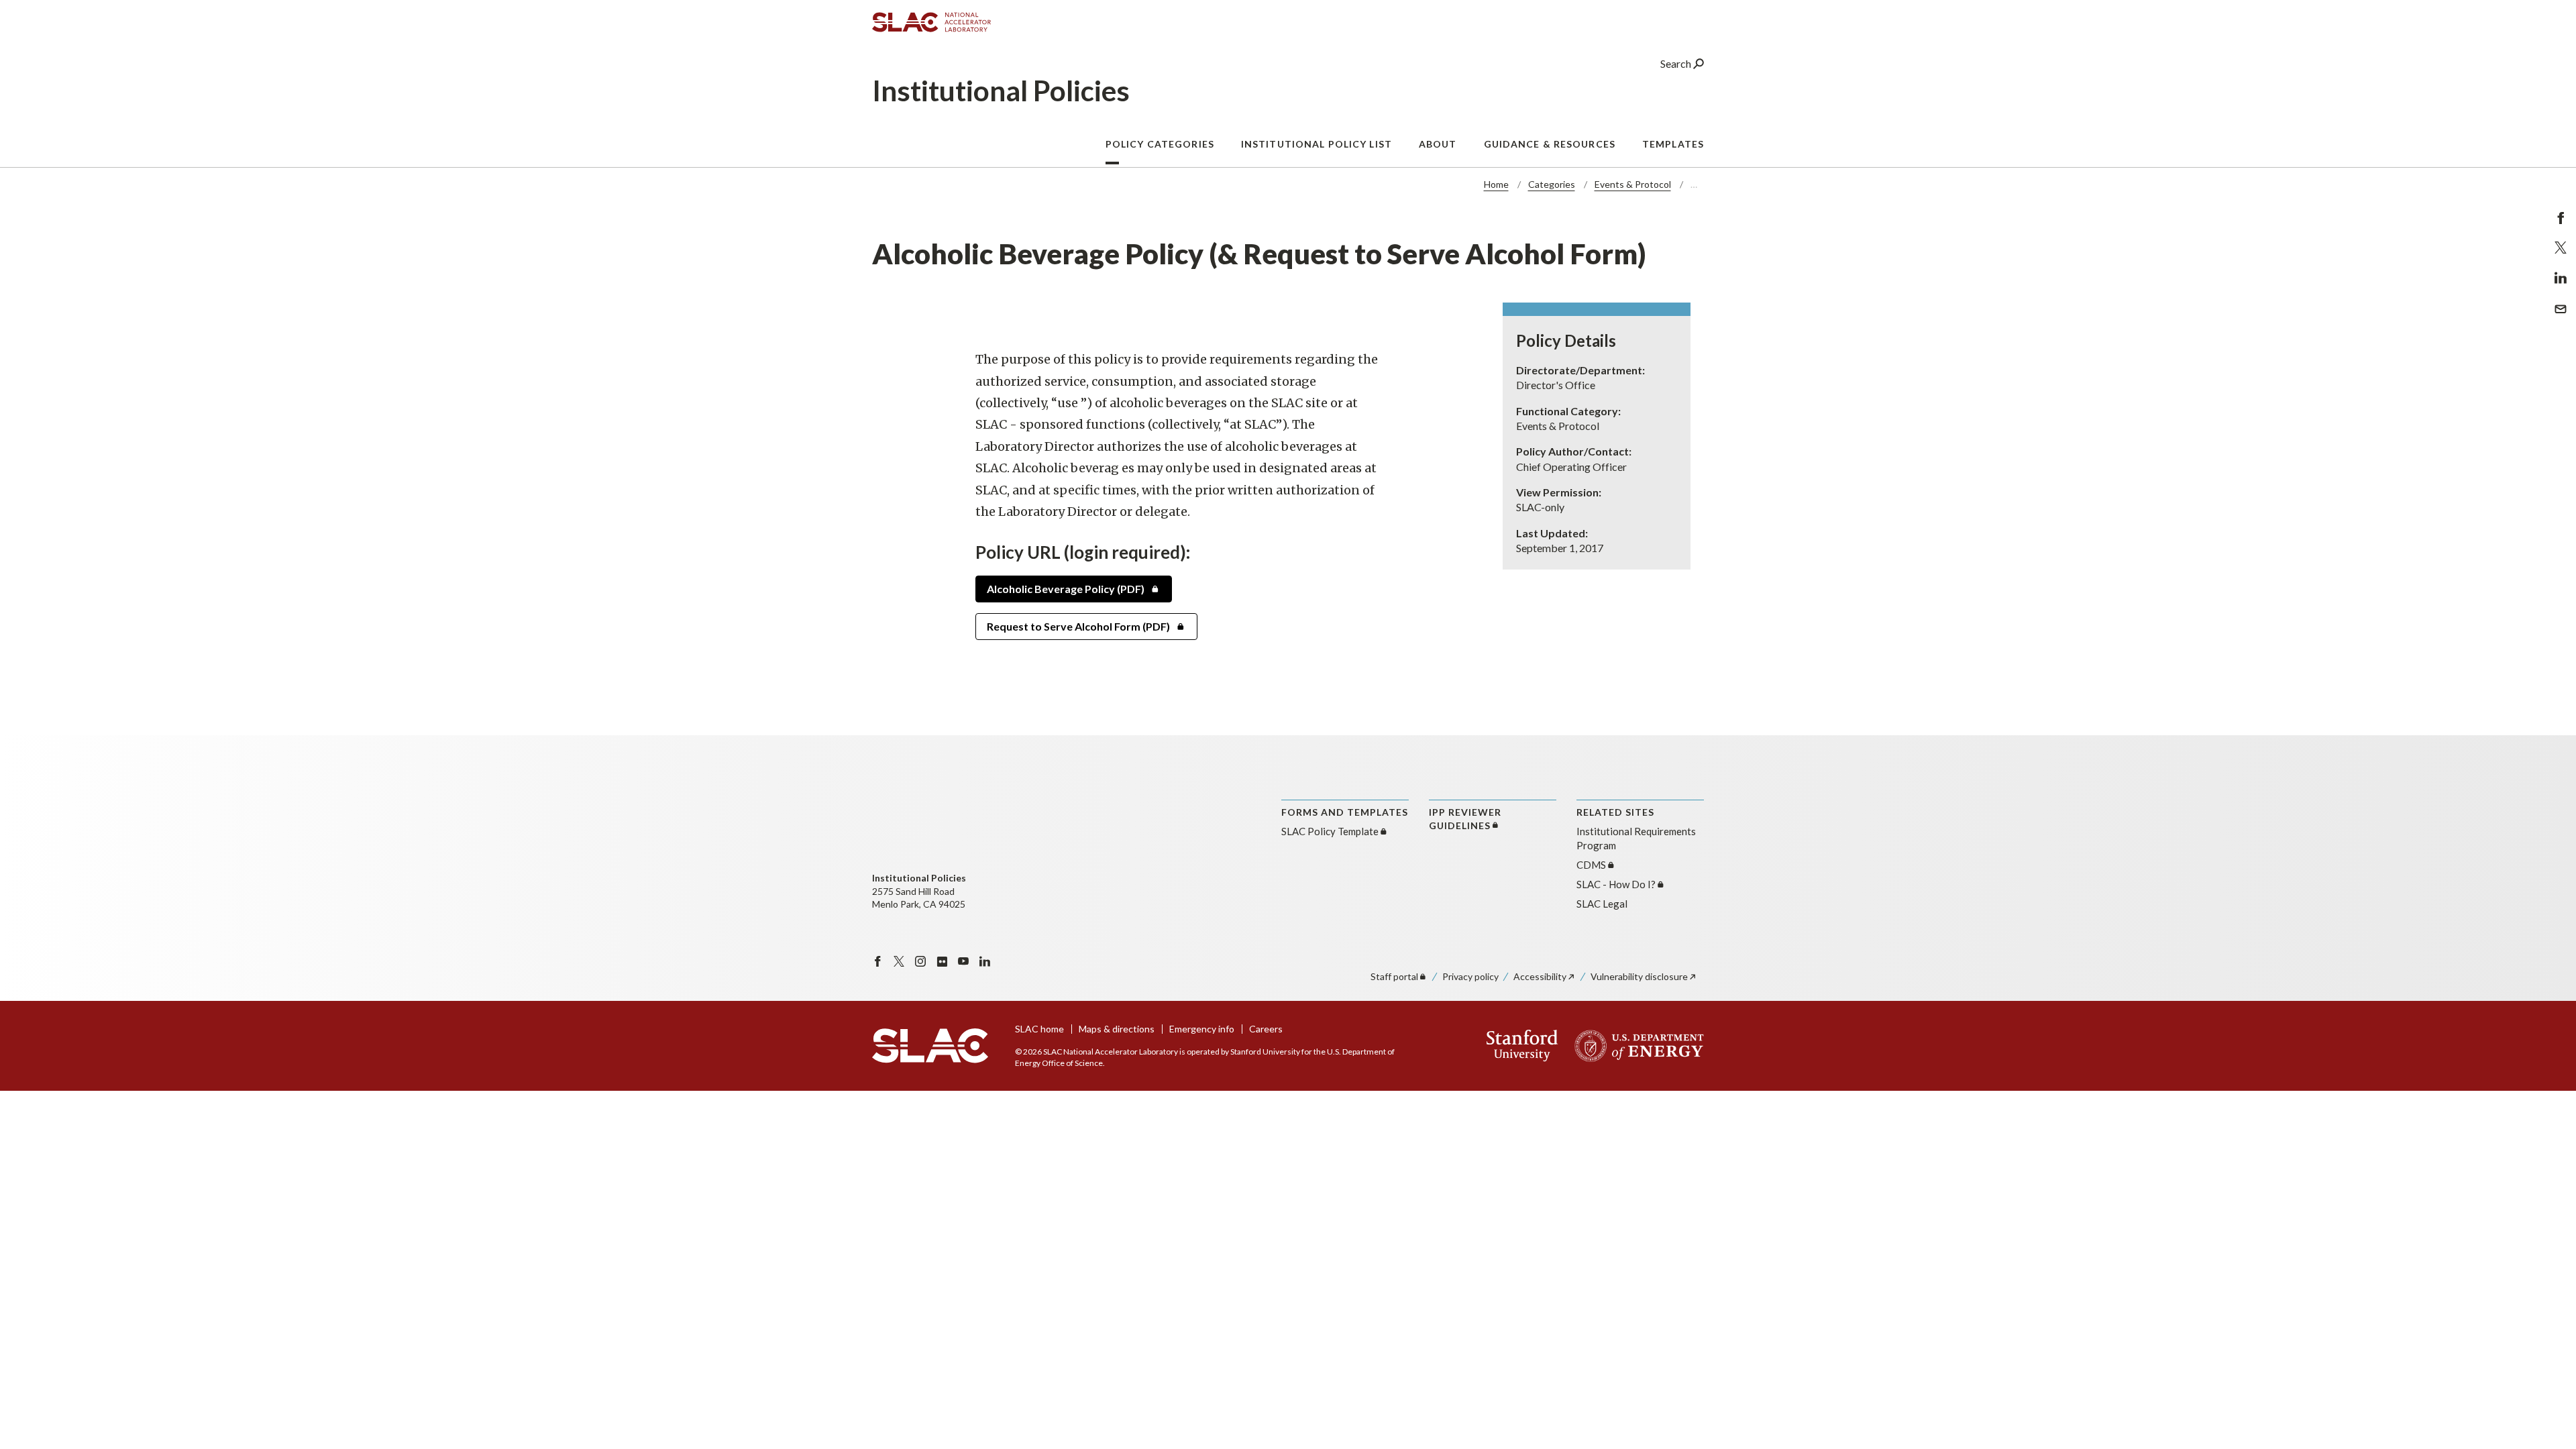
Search (1677, 63)
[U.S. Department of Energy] (1635, 1046)
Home (1496, 184)
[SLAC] (930, 1046)
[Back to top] (2545, 1406)
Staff (1394, 976)
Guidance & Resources (1550, 144)
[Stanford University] (1522, 1046)
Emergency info (1202, 1029)
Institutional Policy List (1317, 144)
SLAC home (1039, 1029)
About (1438, 144)
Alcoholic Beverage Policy (1066, 589)
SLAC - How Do (1616, 884)
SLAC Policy (1330, 831)
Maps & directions (1117, 1029)
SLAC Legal (1602, 904)
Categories (1552, 184)
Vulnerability (1639, 976)
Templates (1673, 144)
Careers (1266, 1029)
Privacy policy (1470, 976)
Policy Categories (1160, 144)
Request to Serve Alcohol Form (1078, 626)
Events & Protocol (1633, 184)
